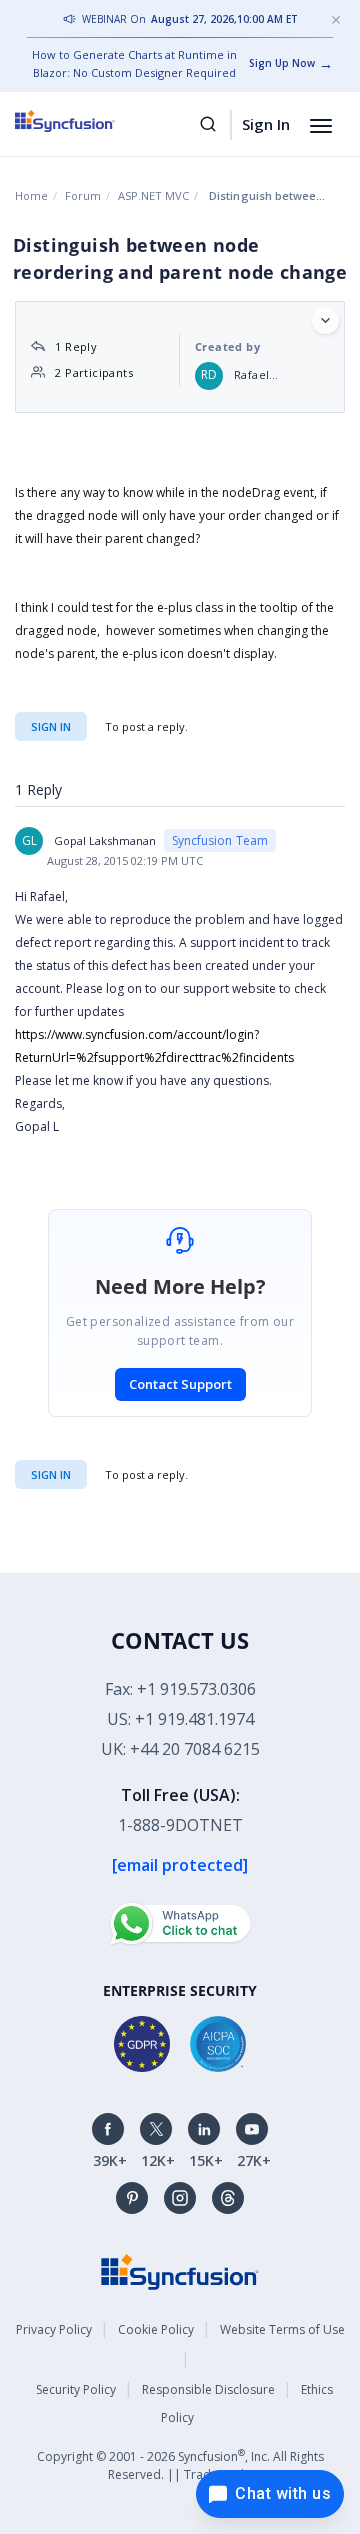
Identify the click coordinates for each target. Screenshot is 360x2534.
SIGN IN (51, 1474)
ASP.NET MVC (153, 195)
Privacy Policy (54, 2329)
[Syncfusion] (180, 2270)
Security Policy (76, 2389)
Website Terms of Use (282, 2329)
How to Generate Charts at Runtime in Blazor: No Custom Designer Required (134, 63)
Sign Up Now (282, 63)
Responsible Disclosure (208, 2389)
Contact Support (180, 1384)
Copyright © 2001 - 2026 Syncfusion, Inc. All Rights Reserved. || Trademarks (180, 2464)
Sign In (266, 124)
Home (31, 195)
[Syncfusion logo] (87, 121)
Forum (83, 195)
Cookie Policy (156, 2329)
